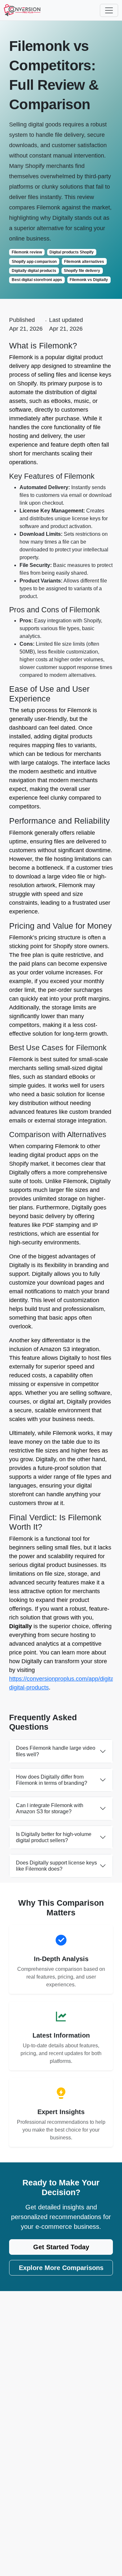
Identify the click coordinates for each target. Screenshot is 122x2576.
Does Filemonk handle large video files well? (56, 1751)
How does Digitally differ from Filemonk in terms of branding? (52, 1780)
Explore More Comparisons (61, 2268)
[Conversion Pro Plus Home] (22, 10)
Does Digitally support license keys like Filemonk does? (56, 1866)
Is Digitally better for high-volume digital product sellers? (54, 1837)
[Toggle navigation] (109, 10)
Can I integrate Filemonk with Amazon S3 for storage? (50, 1808)
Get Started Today (61, 2247)
